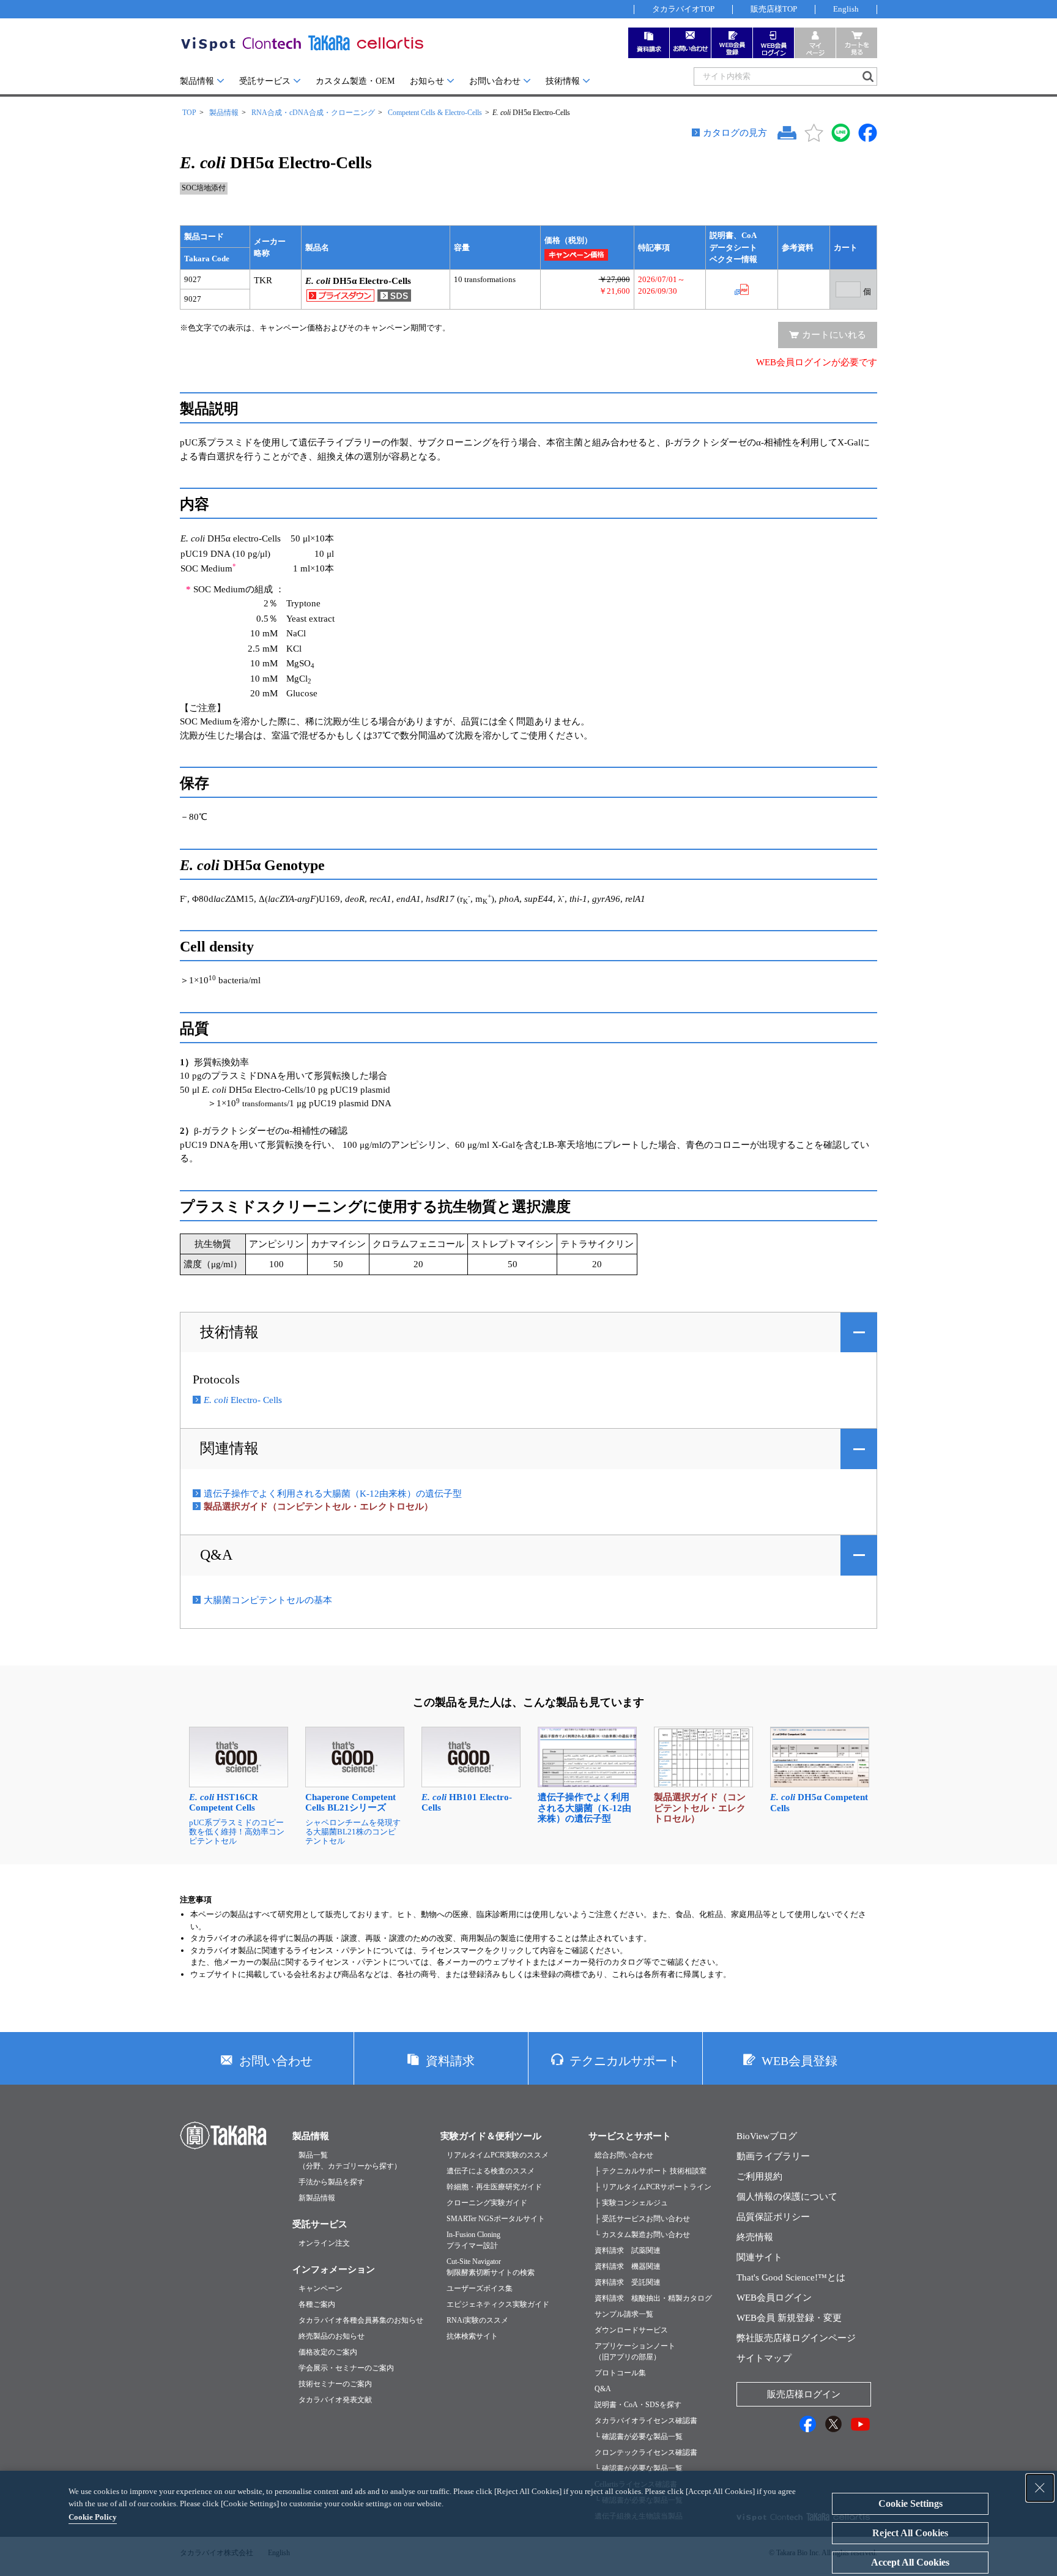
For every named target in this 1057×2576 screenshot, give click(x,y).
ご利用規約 (759, 2176)
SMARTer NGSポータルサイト (496, 2219)
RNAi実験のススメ (477, 2320)
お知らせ (427, 81)
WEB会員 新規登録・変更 (789, 2318)
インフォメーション (334, 2269)
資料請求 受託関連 (628, 2282)
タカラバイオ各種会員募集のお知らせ (361, 2320)
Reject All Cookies (910, 2533)
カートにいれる (834, 335)
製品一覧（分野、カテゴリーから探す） (350, 2161)
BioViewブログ (767, 2136)
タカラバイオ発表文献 (335, 2400)
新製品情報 (317, 2198)
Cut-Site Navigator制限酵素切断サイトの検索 (491, 2267)
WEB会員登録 (799, 2061)
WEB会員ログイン (774, 2298)
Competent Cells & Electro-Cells (435, 113)
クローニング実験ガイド (487, 2203)
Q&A (216, 1555)
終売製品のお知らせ (332, 2336)
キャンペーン (321, 2288)
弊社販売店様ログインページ (796, 2338)
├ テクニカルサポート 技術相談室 (651, 2171)
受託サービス (265, 81)
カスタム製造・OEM (355, 81)
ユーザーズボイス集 (480, 2288)
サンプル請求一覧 (624, 2314)
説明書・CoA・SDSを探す (638, 2405)
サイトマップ (764, 2358)
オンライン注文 (324, 2243)
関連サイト (759, 2257)
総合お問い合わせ (624, 2155)
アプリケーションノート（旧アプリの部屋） (635, 2351)
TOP (189, 113)
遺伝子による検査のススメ (491, 2171)
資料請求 (450, 2061)
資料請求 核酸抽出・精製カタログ (653, 2298)
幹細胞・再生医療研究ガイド (494, 2187)
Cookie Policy (93, 2517)
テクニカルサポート (625, 2061)
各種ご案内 (317, 2304)
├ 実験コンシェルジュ (631, 2203)
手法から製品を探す (332, 2182)
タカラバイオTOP (683, 9)
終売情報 (755, 2237)
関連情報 (229, 1448)
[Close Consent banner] (1040, 2488)
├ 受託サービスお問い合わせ (642, 2219)
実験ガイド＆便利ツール (491, 2136)
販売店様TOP (774, 9)
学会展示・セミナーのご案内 (346, 2368)
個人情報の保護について (787, 2197)
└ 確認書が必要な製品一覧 (639, 2436)
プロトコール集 (620, 2373)
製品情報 (197, 81)
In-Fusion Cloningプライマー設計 (473, 2240)
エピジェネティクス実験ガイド (498, 2304)
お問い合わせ (495, 81)
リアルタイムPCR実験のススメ (498, 2155)
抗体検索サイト (472, 2336)
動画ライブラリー (773, 2156)
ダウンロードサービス (631, 2330)
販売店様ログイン (804, 2394)
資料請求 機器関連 (628, 2266)
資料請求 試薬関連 (628, 2250)
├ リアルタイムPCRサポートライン (653, 2187)
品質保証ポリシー (773, 2217)
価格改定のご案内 (328, 2352)
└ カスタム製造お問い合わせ (642, 2235)
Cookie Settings (911, 2503)
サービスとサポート (630, 2136)
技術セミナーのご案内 (335, 2384)
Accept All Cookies (910, 2562)
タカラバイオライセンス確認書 (646, 2421)
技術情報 (563, 81)
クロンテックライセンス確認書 (646, 2452)
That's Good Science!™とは (791, 2277)
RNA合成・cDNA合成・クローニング (313, 113)
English (846, 9)
